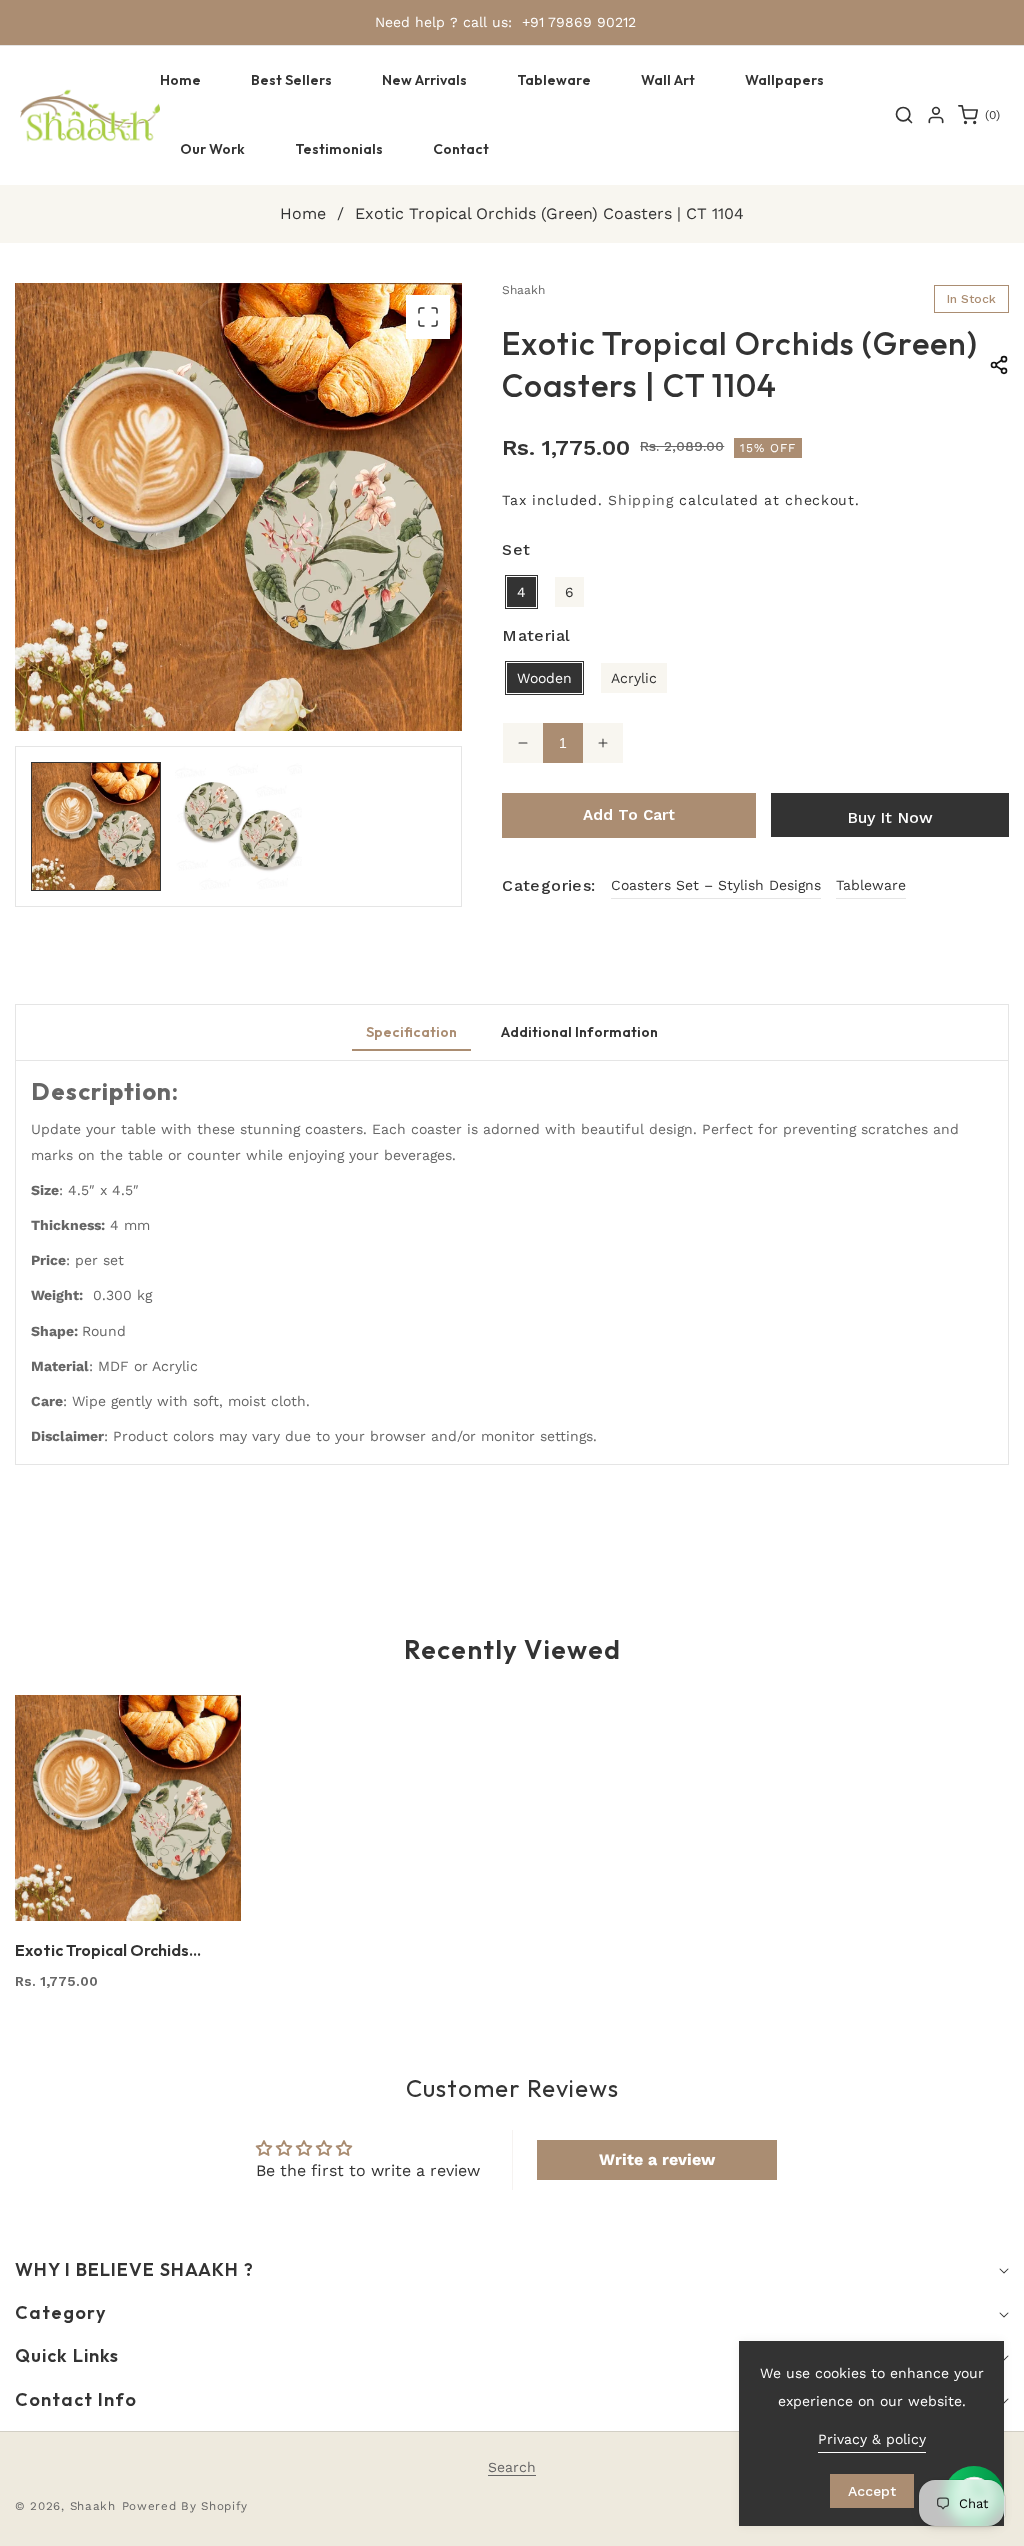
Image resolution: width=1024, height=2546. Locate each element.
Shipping (641, 500)
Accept (872, 2491)
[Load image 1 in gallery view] (96, 827)
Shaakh (93, 2506)
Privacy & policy (872, 2439)
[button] (554, 80)
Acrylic (634, 678)
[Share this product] (999, 365)
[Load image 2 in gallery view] (239, 827)
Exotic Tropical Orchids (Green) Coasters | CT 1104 (116, 1950)
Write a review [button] (657, 2159)
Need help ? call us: (443, 22)
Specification (411, 1032)
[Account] (936, 115)
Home (303, 213)
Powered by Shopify (185, 2506)
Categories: (548, 885)
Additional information (579, 1032)
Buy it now (890, 817)
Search (512, 2467)
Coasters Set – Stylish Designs (716, 885)
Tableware (871, 885)
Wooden (544, 678)
